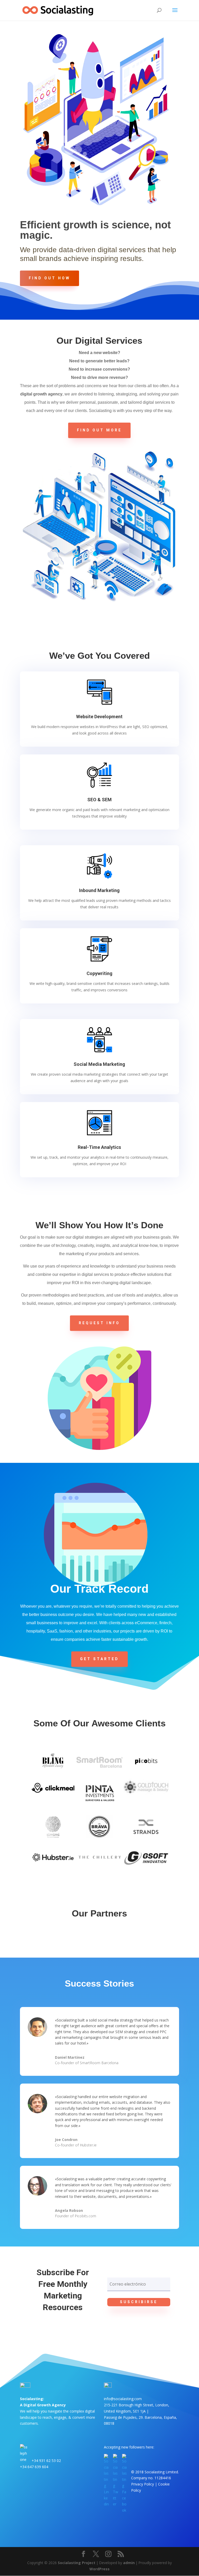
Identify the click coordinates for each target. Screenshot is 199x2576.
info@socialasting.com (123, 2399)
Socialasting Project (77, 2563)
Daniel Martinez (70, 2057)
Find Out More (99, 430)
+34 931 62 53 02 (46, 2461)
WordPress (99, 2569)
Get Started (99, 1659)
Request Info (99, 1323)
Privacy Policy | (145, 2484)
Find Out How (49, 278)
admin (129, 2563)
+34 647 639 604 (34, 2467)
